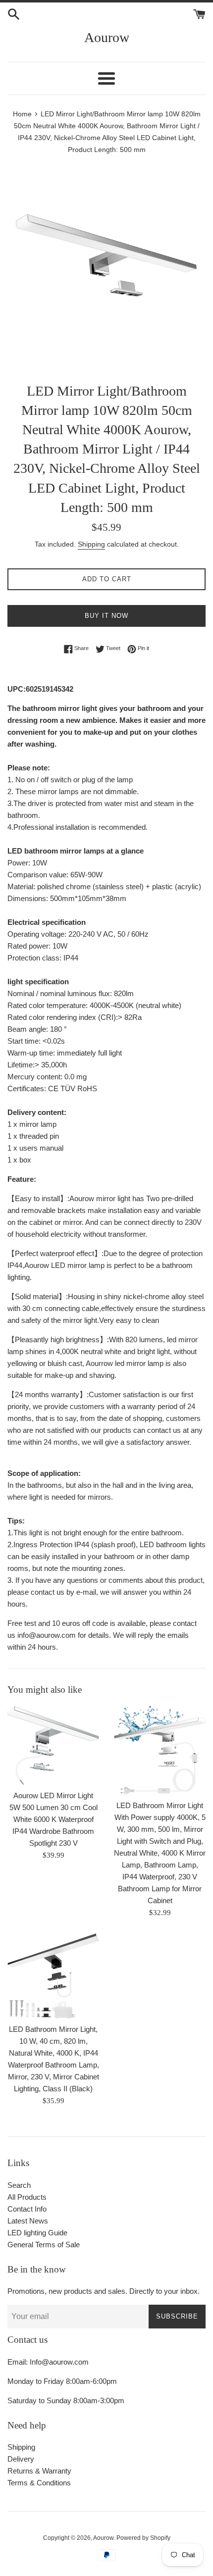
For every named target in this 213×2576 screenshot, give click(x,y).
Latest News (28, 2221)
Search (19, 2185)
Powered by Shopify (143, 2538)
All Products (27, 2197)
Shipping (91, 544)
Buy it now (106, 616)
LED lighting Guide (37, 2233)
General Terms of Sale (44, 2245)
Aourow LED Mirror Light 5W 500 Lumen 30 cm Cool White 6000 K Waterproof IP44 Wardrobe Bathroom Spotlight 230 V (53, 1819)
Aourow (107, 37)
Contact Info (27, 2209)
